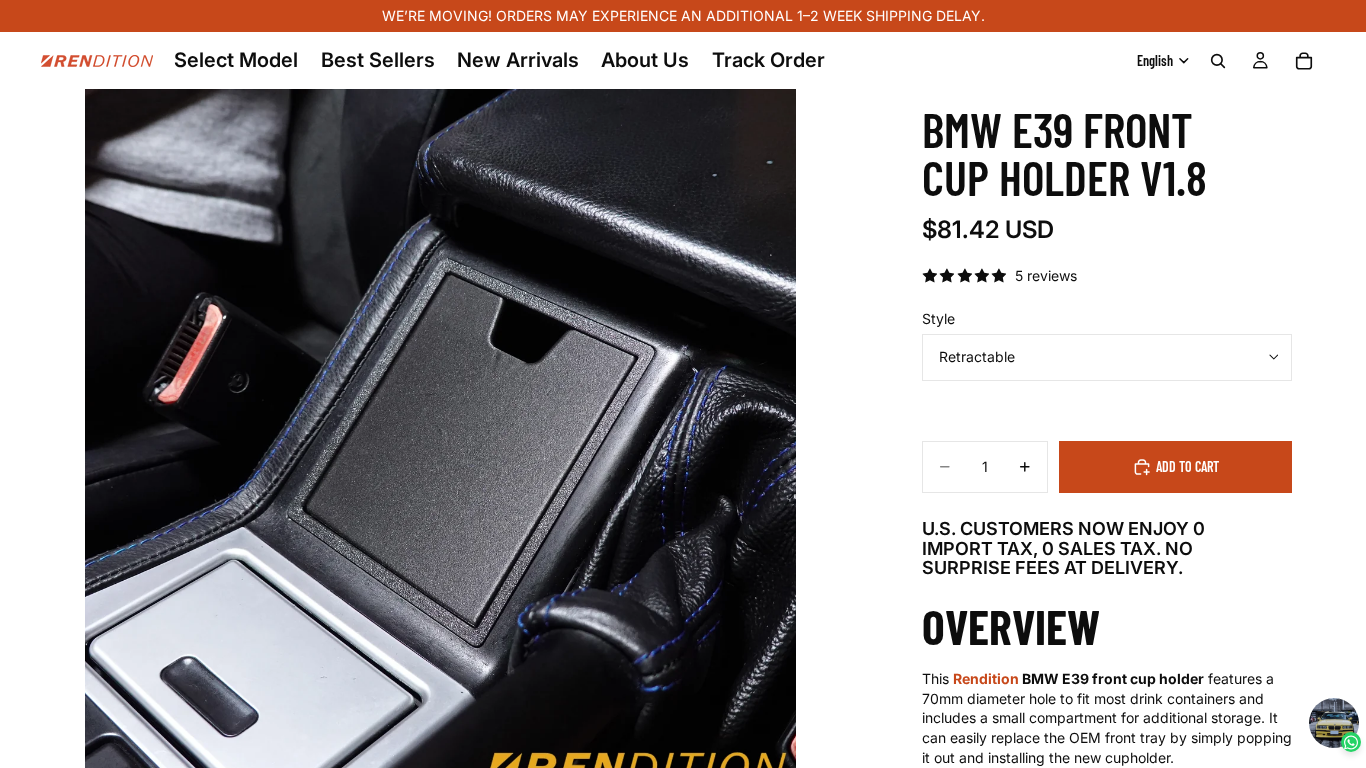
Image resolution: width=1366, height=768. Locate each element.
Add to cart (1187, 466)
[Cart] (1304, 61)
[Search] (1218, 61)
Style (938, 318)
